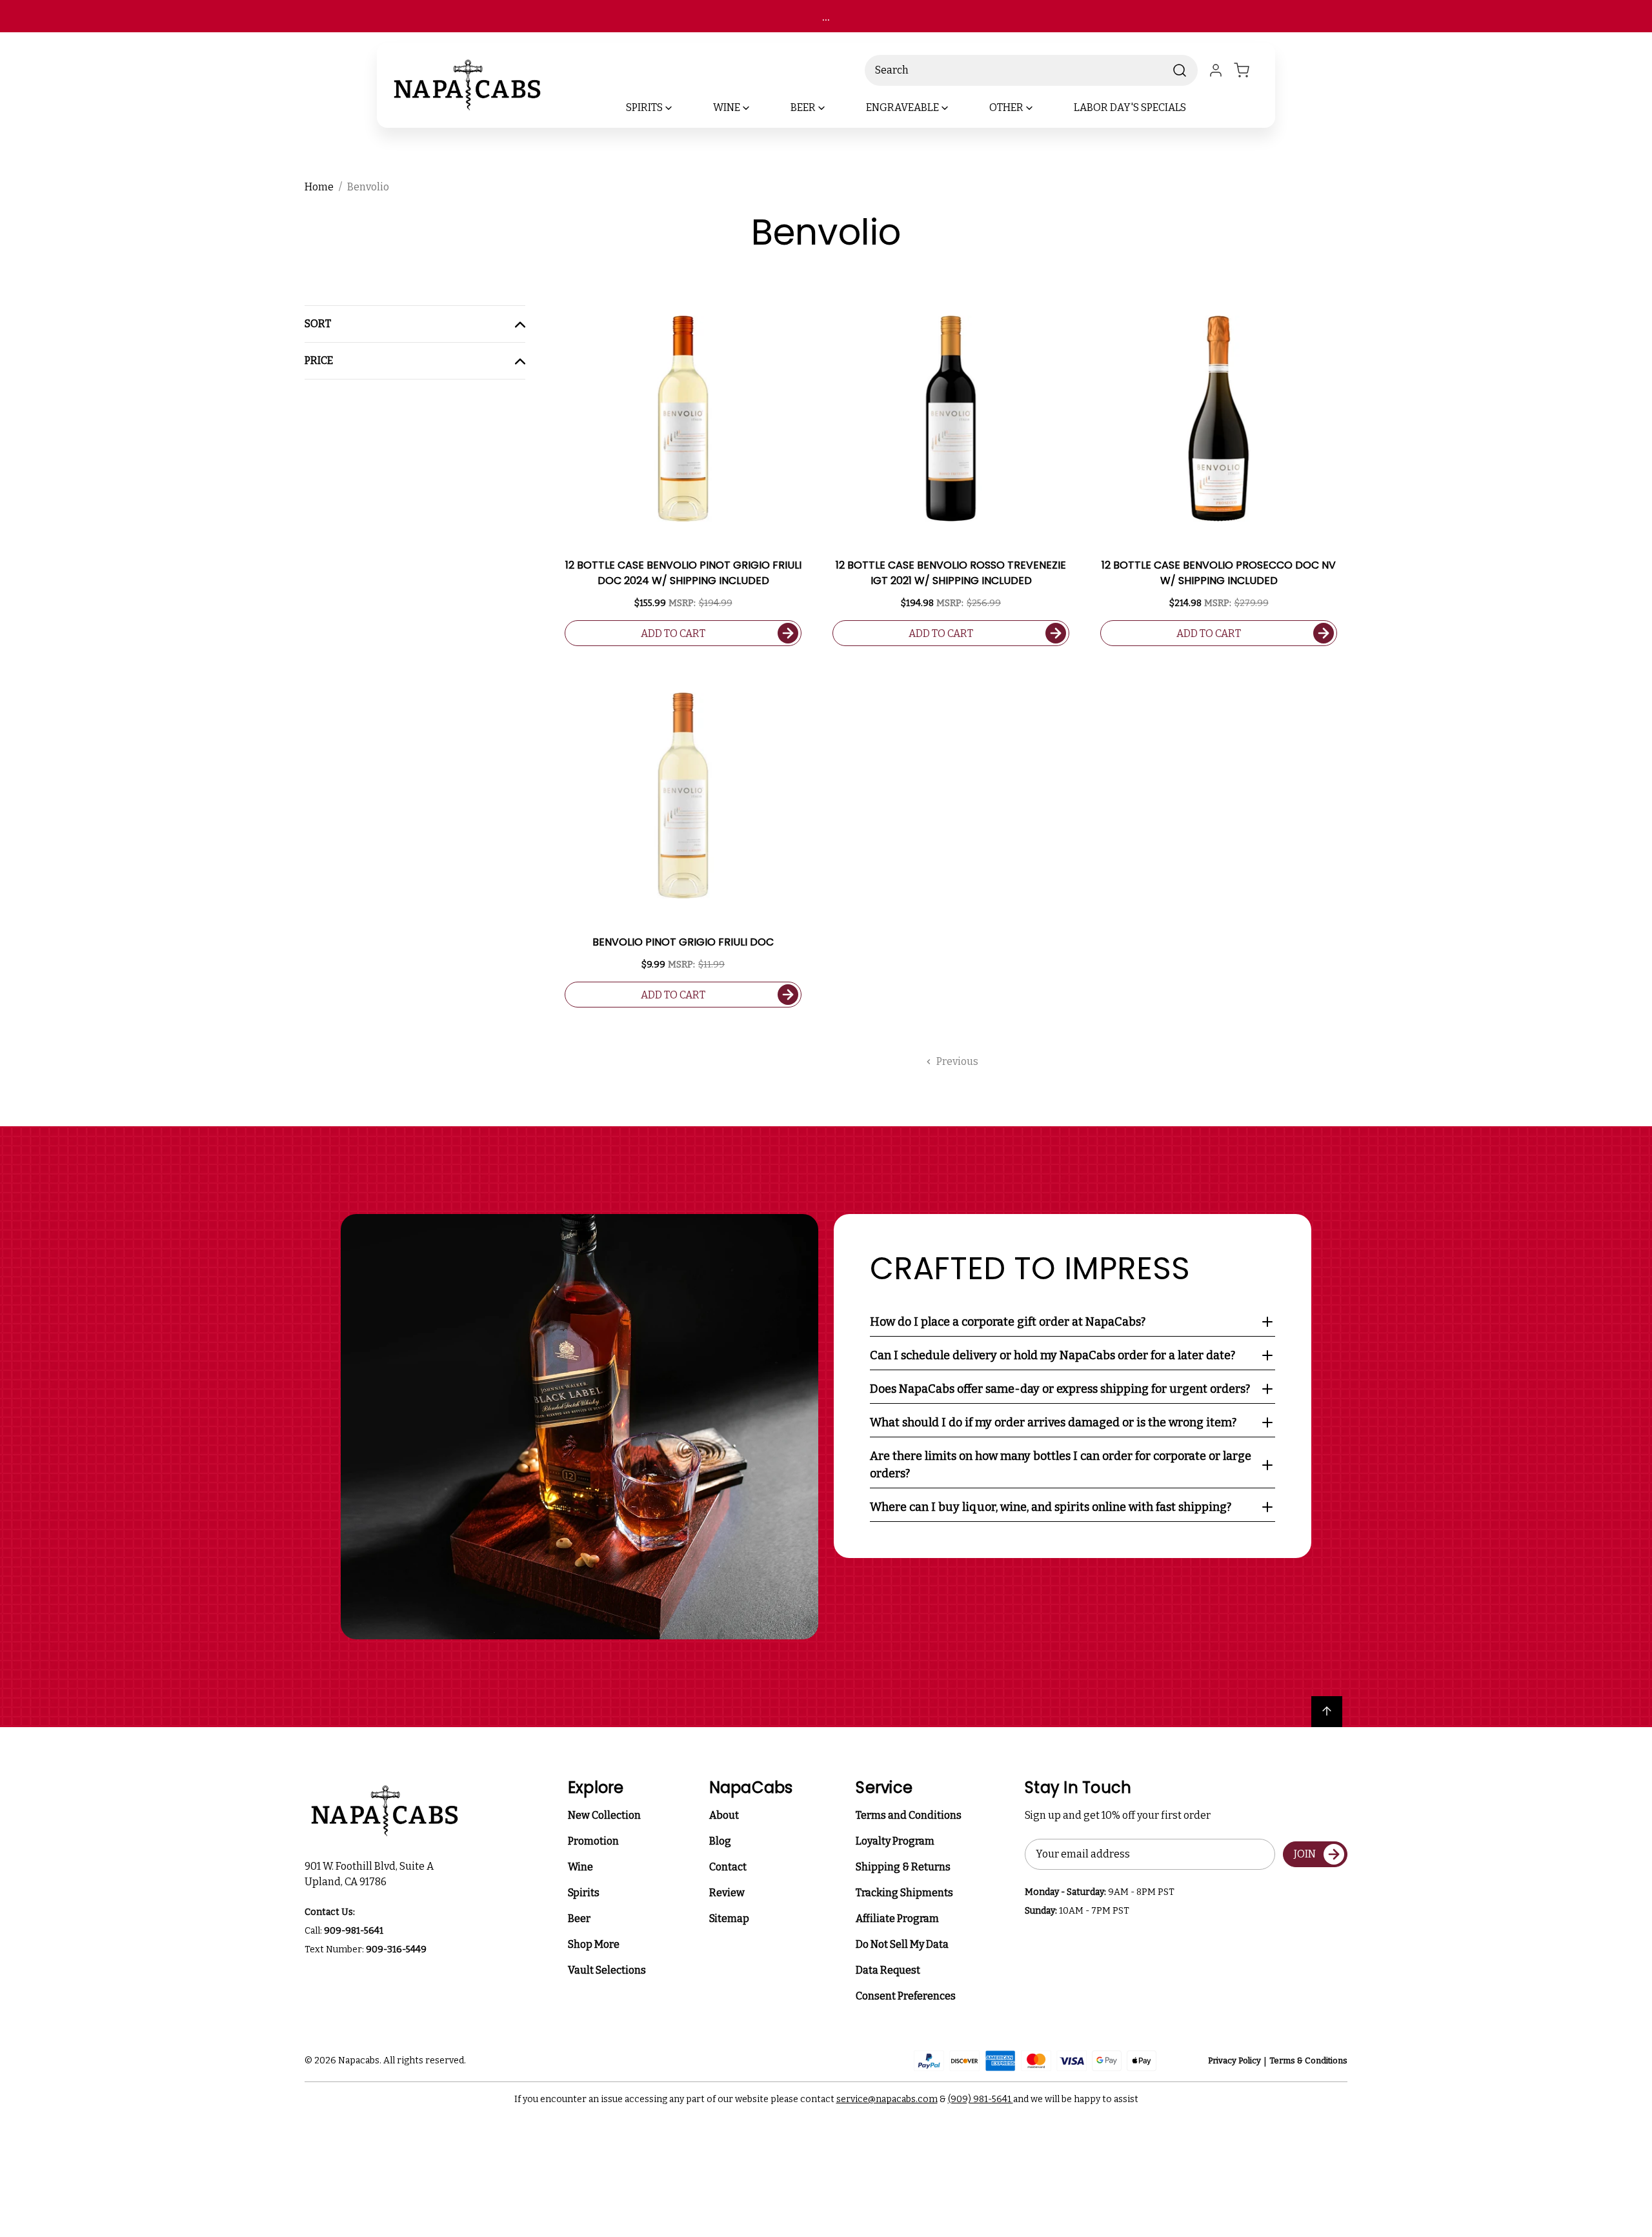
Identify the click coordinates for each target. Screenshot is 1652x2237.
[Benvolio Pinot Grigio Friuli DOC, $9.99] (683, 795)
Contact (728, 1867)
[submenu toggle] (680, 108)
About (724, 1815)
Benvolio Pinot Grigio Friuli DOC (683, 942)
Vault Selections (607, 1970)
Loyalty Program (895, 1841)
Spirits (584, 1893)
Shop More (594, 1944)
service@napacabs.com (887, 2099)
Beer (579, 1918)
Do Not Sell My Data (902, 1944)
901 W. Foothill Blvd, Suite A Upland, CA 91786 (371, 1874)
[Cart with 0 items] (1249, 70)
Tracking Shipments (904, 1893)
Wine (580, 1867)
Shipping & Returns (903, 1867)
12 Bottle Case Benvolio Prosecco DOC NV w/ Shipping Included (1219, 573)
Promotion (593, 1841)
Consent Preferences (906, 1996)
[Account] (1216, 70)
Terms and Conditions (909, 1815)
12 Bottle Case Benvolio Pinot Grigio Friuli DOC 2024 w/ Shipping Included (683, 573)
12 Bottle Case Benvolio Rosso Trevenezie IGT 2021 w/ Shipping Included (951, 573)
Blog (720, 1841)
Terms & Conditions (1308, 2060)
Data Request (888, 1970)
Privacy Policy (1234, 2060)
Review (727, 1893)
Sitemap (729, 1918)
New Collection (604, 1815)
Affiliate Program (897, 1918)
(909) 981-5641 (981, 2099)
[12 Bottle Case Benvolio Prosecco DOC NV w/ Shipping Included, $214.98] (1219, 419)
